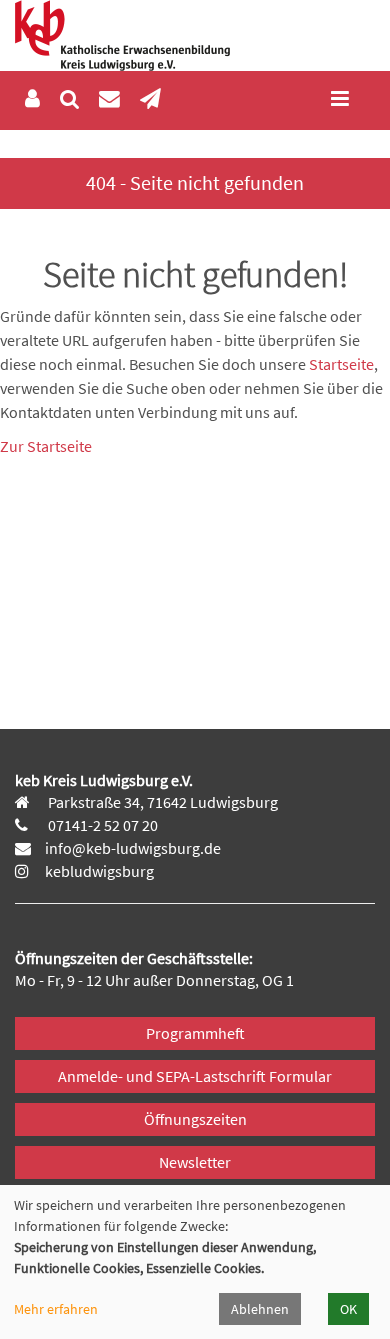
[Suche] (69, 99)
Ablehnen (260, 1309)
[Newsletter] (150, 99)
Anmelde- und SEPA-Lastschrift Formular (195, 1076)
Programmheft (195, 1033)
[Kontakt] (109, 99)
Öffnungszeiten (195, 1119)
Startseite (341, 364)
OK (348, 1309)
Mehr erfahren (56, 1309)
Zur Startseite (46, 446)
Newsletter (195, 1162)
